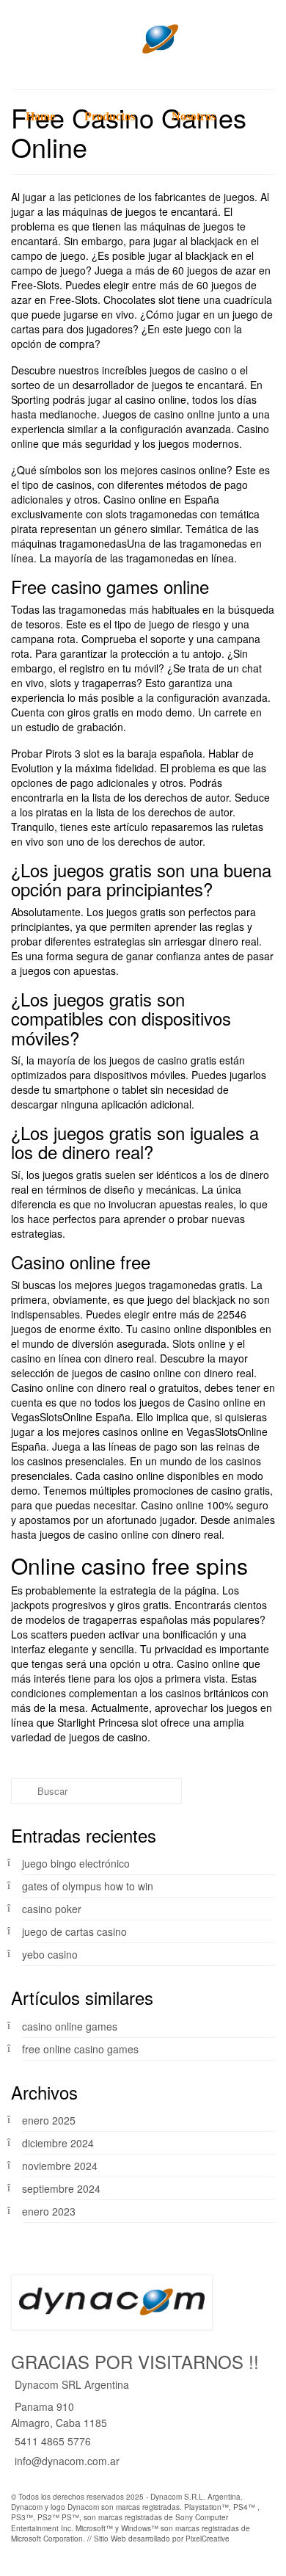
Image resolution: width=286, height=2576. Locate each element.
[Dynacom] (143, 39)
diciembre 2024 (58, 2143)
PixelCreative (208, 2539)
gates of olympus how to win (88, 1886)
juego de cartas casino (74, 1931)
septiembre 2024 (61, 2188)
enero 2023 (49, 2211)
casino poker (52, 1909)
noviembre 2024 (60, 2166)
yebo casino (50, 1954)
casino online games (70, 2026)
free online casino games (80, 2049)
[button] (26, 195)
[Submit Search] (22, 1791)
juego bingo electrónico (76, 1863)
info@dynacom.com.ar (67, 2461)
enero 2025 (49, 2120)
